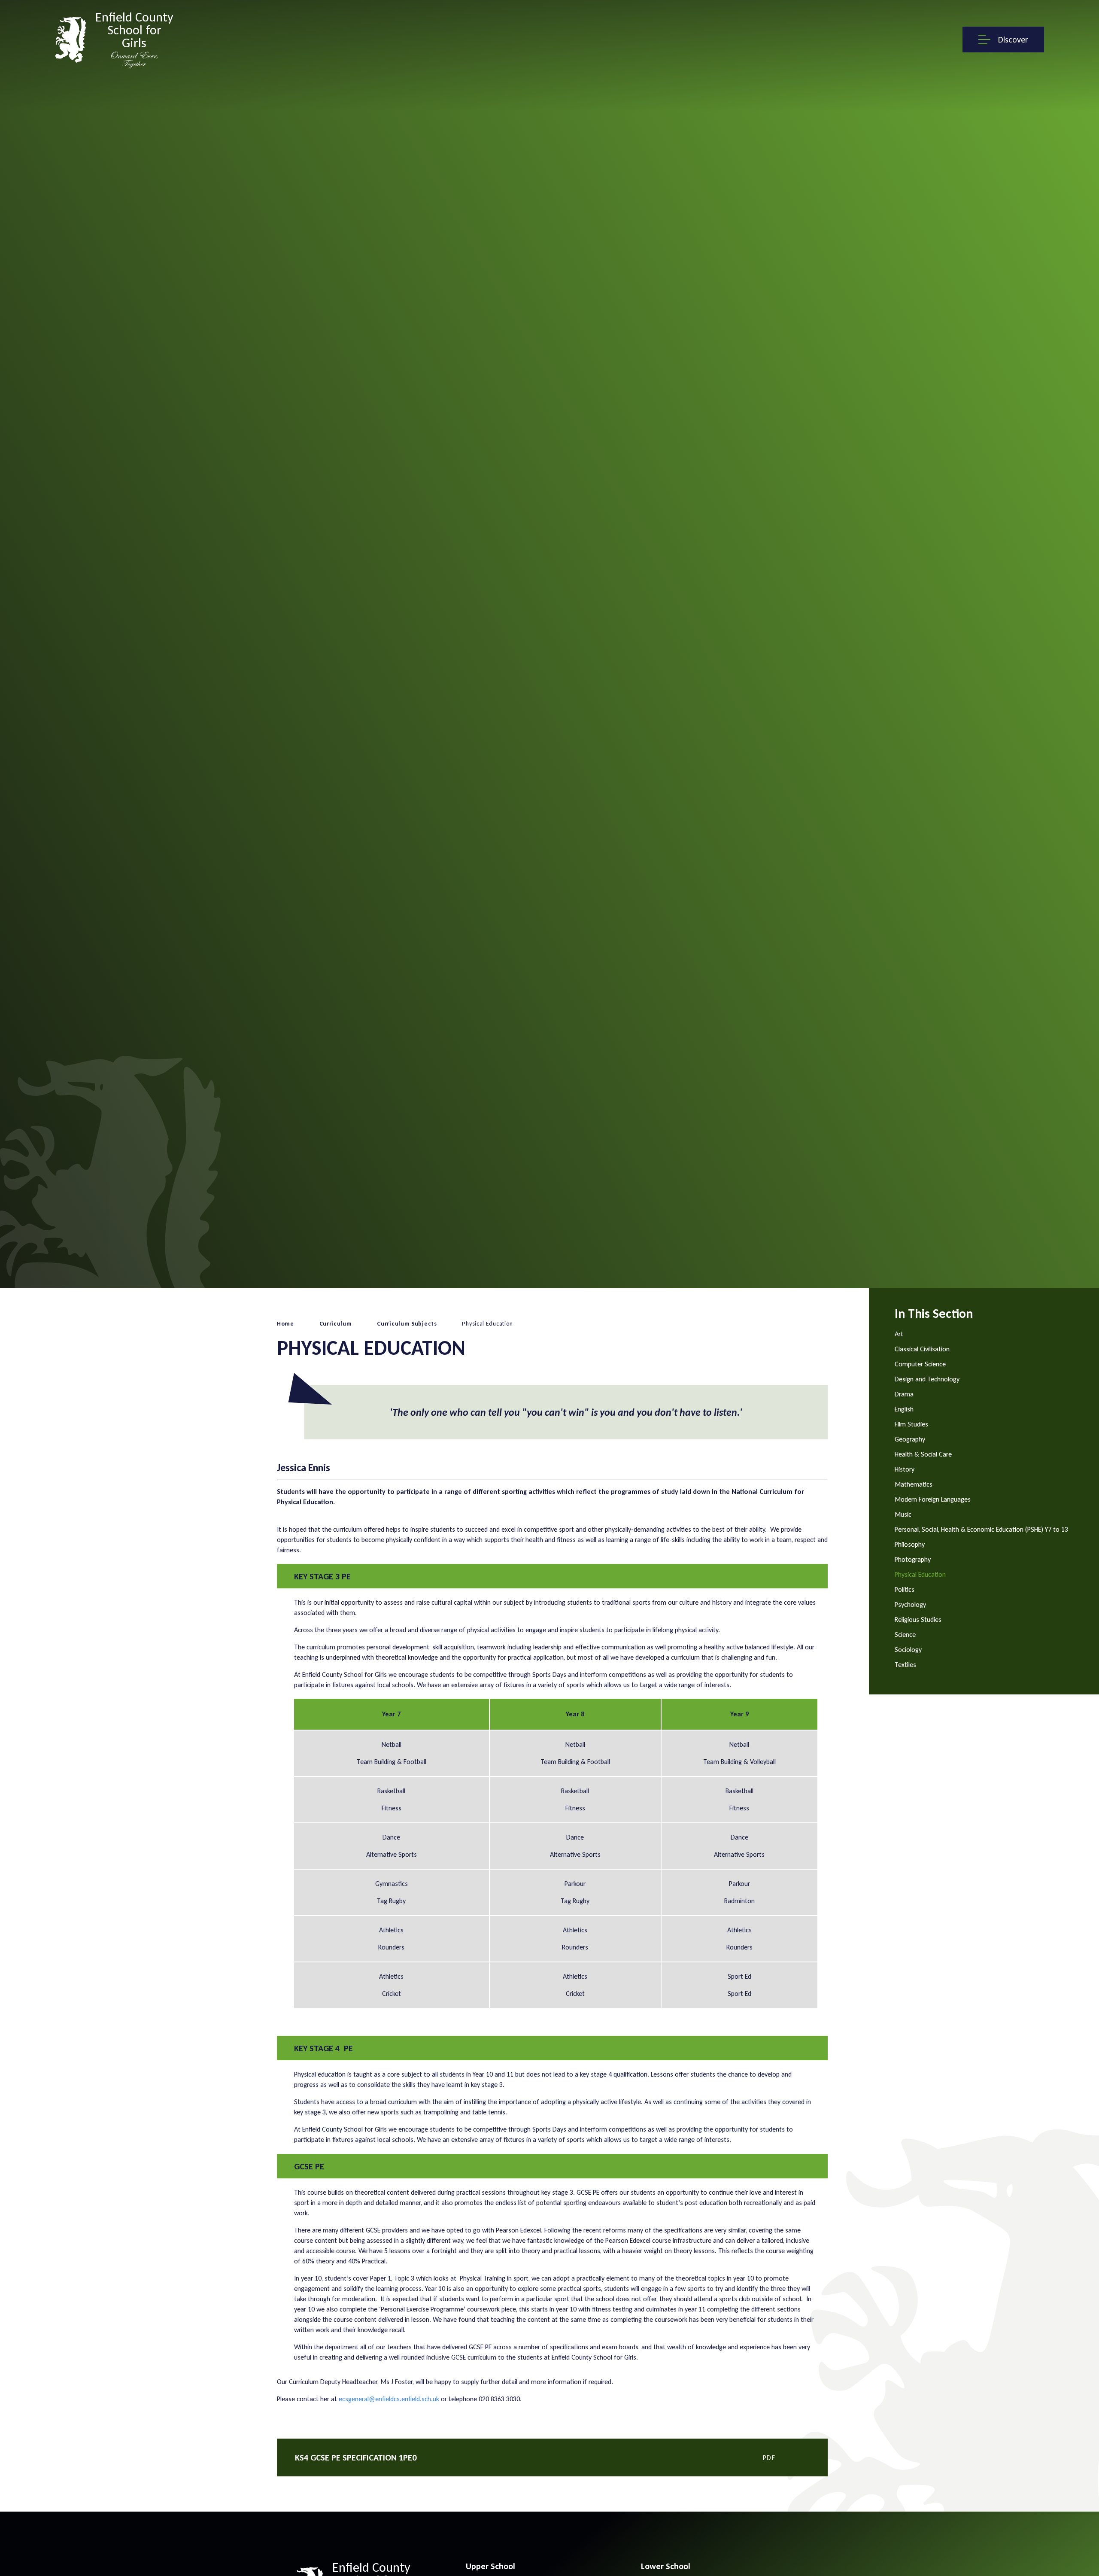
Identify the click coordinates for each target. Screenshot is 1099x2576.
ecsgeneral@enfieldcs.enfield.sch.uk (389, 2399)
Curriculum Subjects (407, 1324)
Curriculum (336, 1324)
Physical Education (487, 1324)
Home (285, 1324)
